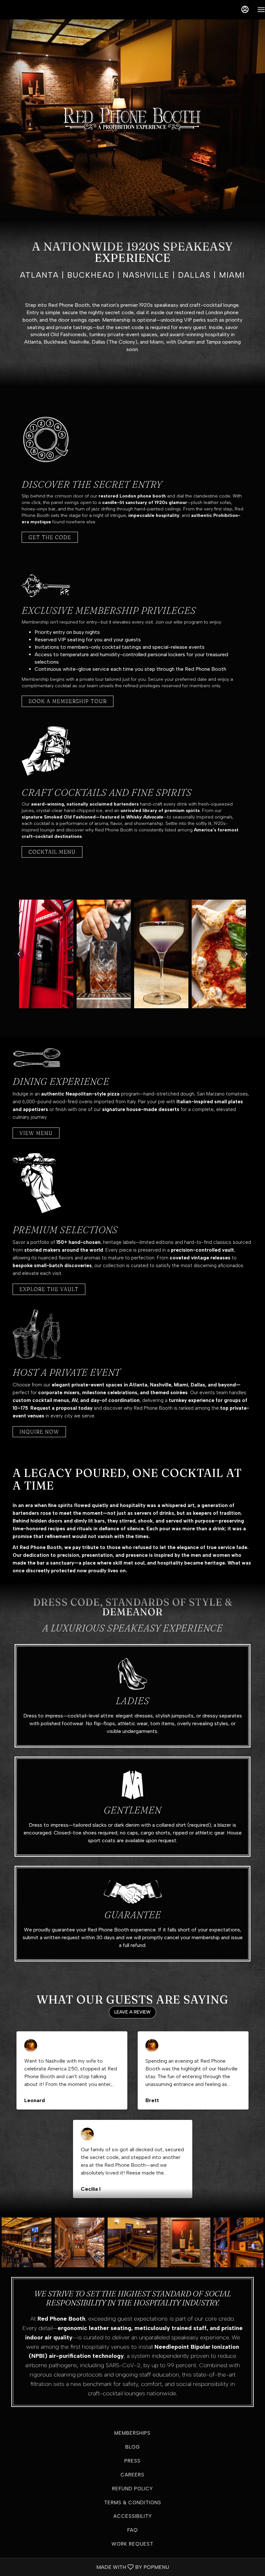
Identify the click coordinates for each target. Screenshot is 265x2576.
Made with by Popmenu (87, 2567)
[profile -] (245, 9)
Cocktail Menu (52, 852)
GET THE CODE (50, 537)
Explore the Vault (49, 1289)
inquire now (39, 1432)
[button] (19, 954)
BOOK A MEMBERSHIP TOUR (68, 701)
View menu (36, 1133)
